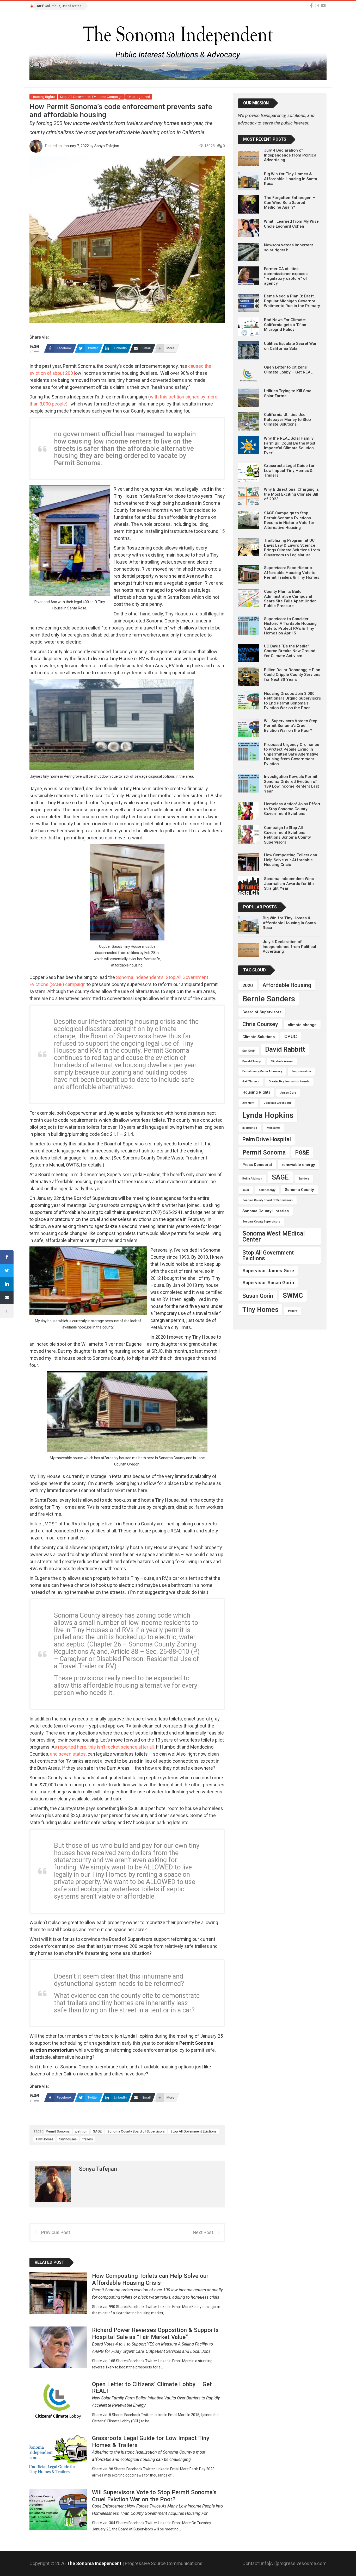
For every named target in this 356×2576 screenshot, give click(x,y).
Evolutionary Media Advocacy (262, 1071)
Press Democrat (257, 1165)
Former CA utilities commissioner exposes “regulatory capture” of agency (286, 276)
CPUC (291, 1036)
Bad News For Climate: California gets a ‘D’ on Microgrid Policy (285, 325)
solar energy (267, 1190)
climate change (302, 1025)
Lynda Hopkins (268, 1115)
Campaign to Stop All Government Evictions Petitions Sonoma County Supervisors (287, 835)
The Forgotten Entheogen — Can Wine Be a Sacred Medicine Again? (290, 202)
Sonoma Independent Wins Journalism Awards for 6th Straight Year (289, 884)
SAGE (97, 2131)
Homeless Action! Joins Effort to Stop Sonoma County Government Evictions (292, 809)
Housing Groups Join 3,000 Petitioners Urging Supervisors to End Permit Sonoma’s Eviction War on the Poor (292, 701)
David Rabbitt (285, 1049)
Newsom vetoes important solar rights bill (289, 247)
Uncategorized (139, 97)
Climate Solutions (259, 1037)
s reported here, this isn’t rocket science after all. (105, 1747)
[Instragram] (317, 6)
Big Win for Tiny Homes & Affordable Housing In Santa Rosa (291, 179)
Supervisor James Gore (268, 1271)
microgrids (250, 1128)
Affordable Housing (287, 985)
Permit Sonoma (58, 2131)
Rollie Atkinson (252, 1179)
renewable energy (298, 1165)
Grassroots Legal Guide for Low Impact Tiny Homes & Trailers (289, 470)
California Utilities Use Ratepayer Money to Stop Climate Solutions (287, 419)
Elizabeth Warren (282, 1061)
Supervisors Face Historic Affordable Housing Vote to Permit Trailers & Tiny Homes (292, 573)
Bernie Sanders (269, 999)
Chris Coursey (260, 1024)
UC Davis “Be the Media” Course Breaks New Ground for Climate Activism (290, 651)
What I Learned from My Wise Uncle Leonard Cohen (291, 224)
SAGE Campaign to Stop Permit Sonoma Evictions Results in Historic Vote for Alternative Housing (289, 520)
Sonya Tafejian (107, 146)
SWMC (293, 1295)
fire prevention (301, 1071)
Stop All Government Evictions (194, 2131)
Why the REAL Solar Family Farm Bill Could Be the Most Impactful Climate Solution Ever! (290, 445)
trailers (88, 2139)
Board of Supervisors (262, 1012)
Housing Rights (43, 97)
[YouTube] (323, 6)
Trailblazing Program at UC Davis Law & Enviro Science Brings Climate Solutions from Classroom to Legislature (292, 548)
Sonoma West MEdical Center (274, 1236)
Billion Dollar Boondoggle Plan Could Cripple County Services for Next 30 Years (292, 675)
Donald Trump (252, 1061)
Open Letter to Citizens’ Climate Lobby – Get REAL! (289, 370)
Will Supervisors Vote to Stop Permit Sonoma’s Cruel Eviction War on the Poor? (291, 726)
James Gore (288, 1093)
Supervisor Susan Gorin (268, 1283)
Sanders (304, 1179)
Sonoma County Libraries (266, 1211)
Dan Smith (249, 1051)
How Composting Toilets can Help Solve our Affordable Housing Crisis (291, 860)
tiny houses (68, 2139)
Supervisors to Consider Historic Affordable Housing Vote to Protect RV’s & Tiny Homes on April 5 (290, 626)
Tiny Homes (44, 2139)
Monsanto (273, 1128)
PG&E (302, 1153)
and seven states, (68, 1754)
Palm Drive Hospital (267, 1139)
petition (81, 2131)
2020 (248, 985)
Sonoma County (299, 1190)
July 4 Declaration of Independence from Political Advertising (291, 155)
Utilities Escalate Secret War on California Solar (290, 346)
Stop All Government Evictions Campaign (91, 97)
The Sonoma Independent (95, 2563)
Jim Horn (248, 1103)
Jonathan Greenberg (277, 1103)
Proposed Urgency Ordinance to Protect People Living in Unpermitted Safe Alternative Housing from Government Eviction (292, 754)
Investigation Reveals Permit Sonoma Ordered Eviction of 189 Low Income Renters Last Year (291, 784)
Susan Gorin (258, 1296)
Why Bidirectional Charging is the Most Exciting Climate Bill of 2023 (291, 494)
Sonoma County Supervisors (261, 1222)
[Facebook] (311, 6)
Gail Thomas (251, 1081)
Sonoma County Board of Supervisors (136, 2131)
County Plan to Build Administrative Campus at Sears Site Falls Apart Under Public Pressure (290, 599)
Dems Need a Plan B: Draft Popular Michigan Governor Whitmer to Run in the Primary (292, 301)
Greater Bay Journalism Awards (289, 1081)
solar (246, 1190)
